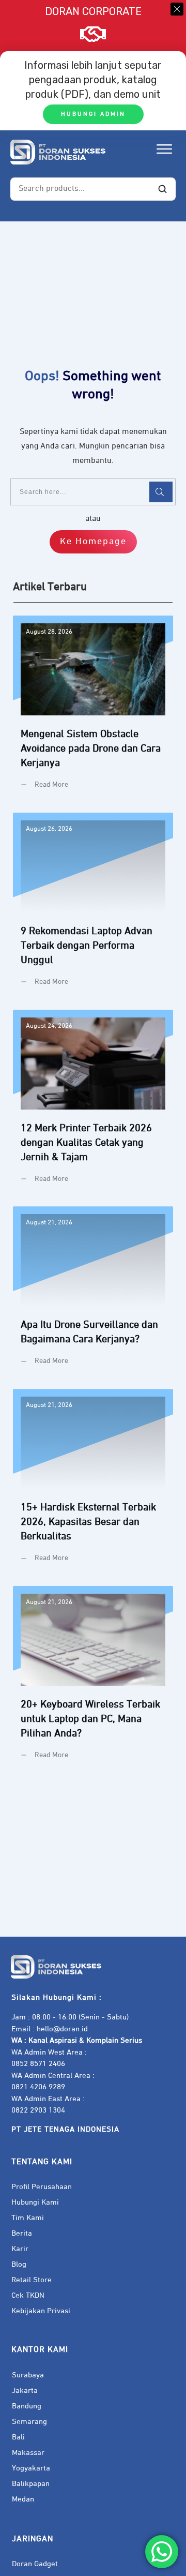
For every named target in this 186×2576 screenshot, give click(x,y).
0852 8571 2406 (38, 2064)
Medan (23, 2499)
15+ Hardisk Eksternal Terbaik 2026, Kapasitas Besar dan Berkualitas (93, 1484)
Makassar (28, 2453)
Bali (18, 2437)
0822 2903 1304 (38, 2110)
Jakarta (25, 2391)
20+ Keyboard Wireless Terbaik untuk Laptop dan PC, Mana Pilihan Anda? (93, 1681)
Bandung (27, 2406)
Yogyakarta (31, 2468)
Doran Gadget (35, 2564)
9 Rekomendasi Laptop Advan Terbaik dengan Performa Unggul (93, 907)
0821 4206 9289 (38, 2087)
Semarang (29, 2422)
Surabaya (28, 2375)
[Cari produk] (162, 189)
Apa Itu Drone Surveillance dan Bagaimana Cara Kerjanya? (93, 1294)
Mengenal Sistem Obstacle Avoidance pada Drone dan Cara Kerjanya (93, 710)
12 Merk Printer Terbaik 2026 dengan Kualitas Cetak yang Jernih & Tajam (93, 1104)
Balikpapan (31, 2484)
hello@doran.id (62, 2029)
